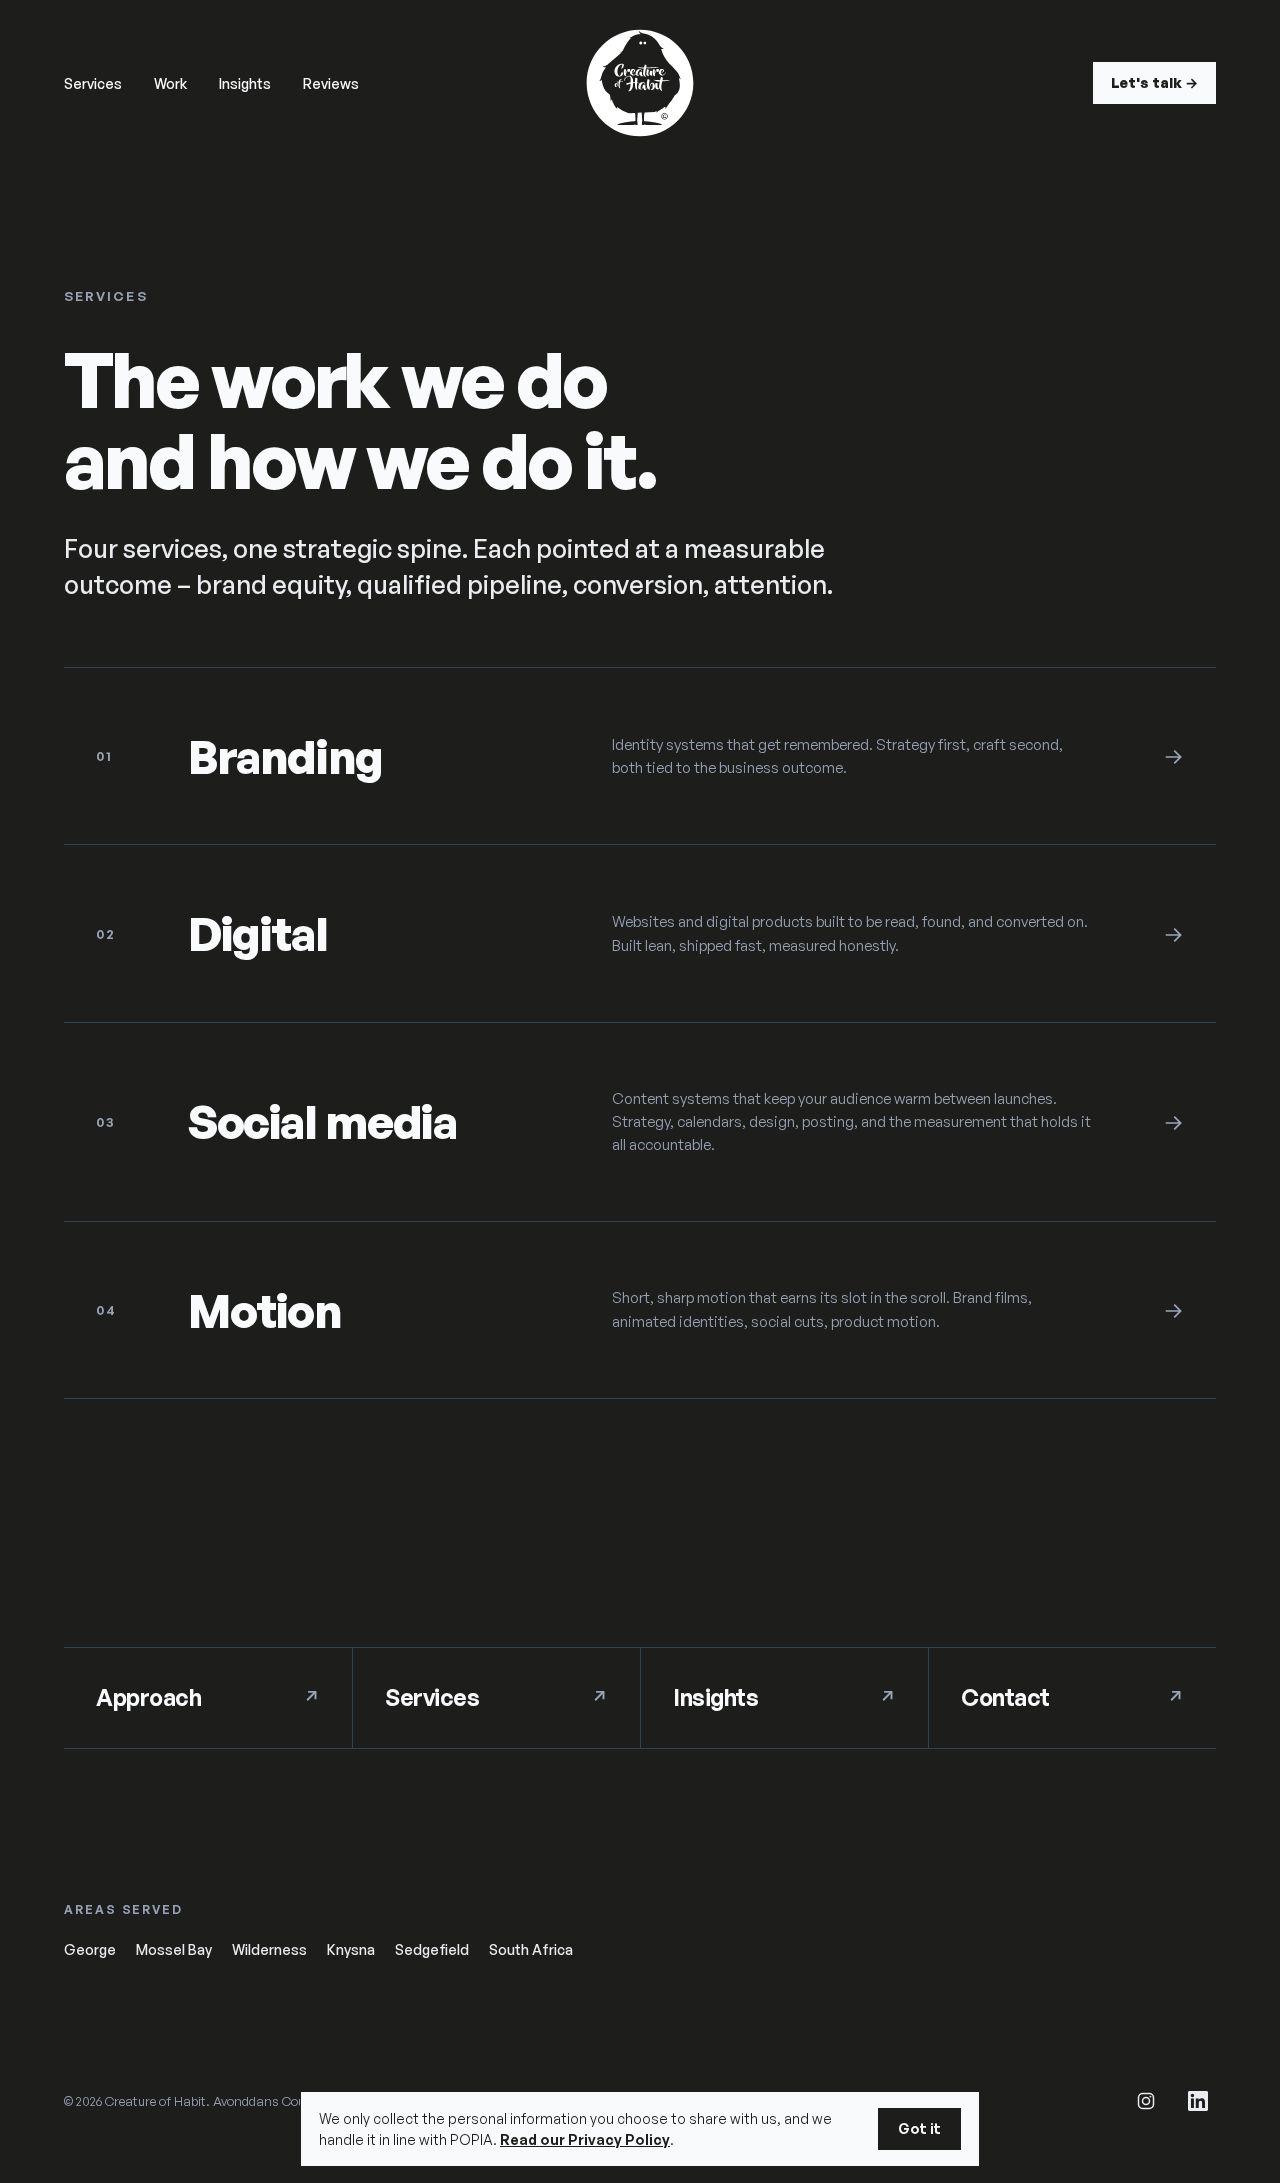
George (90, 1949)
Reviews (331, 83)
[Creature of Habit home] (640, 83)
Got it (919, 2128)
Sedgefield (432, 1949)
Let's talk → (1154, 82)
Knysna (351, 1949)
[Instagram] (1146, 2101)
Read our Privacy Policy (585, 2139)
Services (93, 83)
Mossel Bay (174, 1949)
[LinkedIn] (1198, 2101)
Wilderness (269, 1949)
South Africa (531, 1949)
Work (170, 83)
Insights (245, 83)
